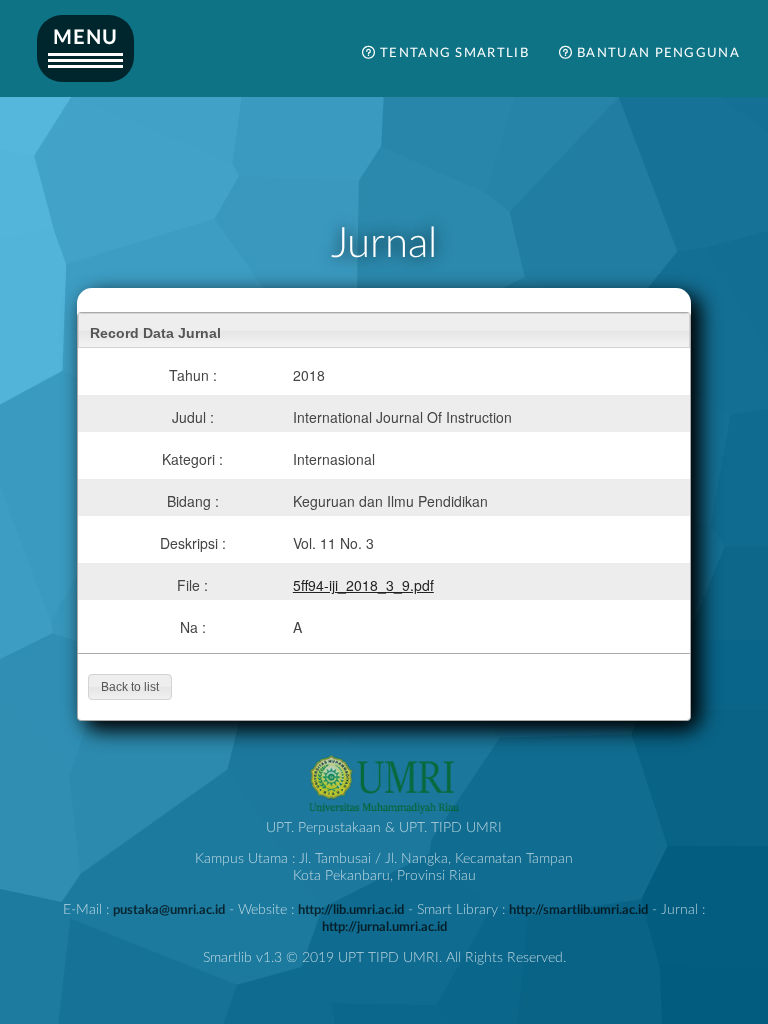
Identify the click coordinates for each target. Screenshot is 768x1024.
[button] (130, 687)
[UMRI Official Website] (384, 811)
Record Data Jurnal (155, 333)
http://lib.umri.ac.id (351, 910)
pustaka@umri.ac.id (169, 910)
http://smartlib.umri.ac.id (578, 910)
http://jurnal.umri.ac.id (384, 927)
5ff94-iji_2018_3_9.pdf (363, 585)
